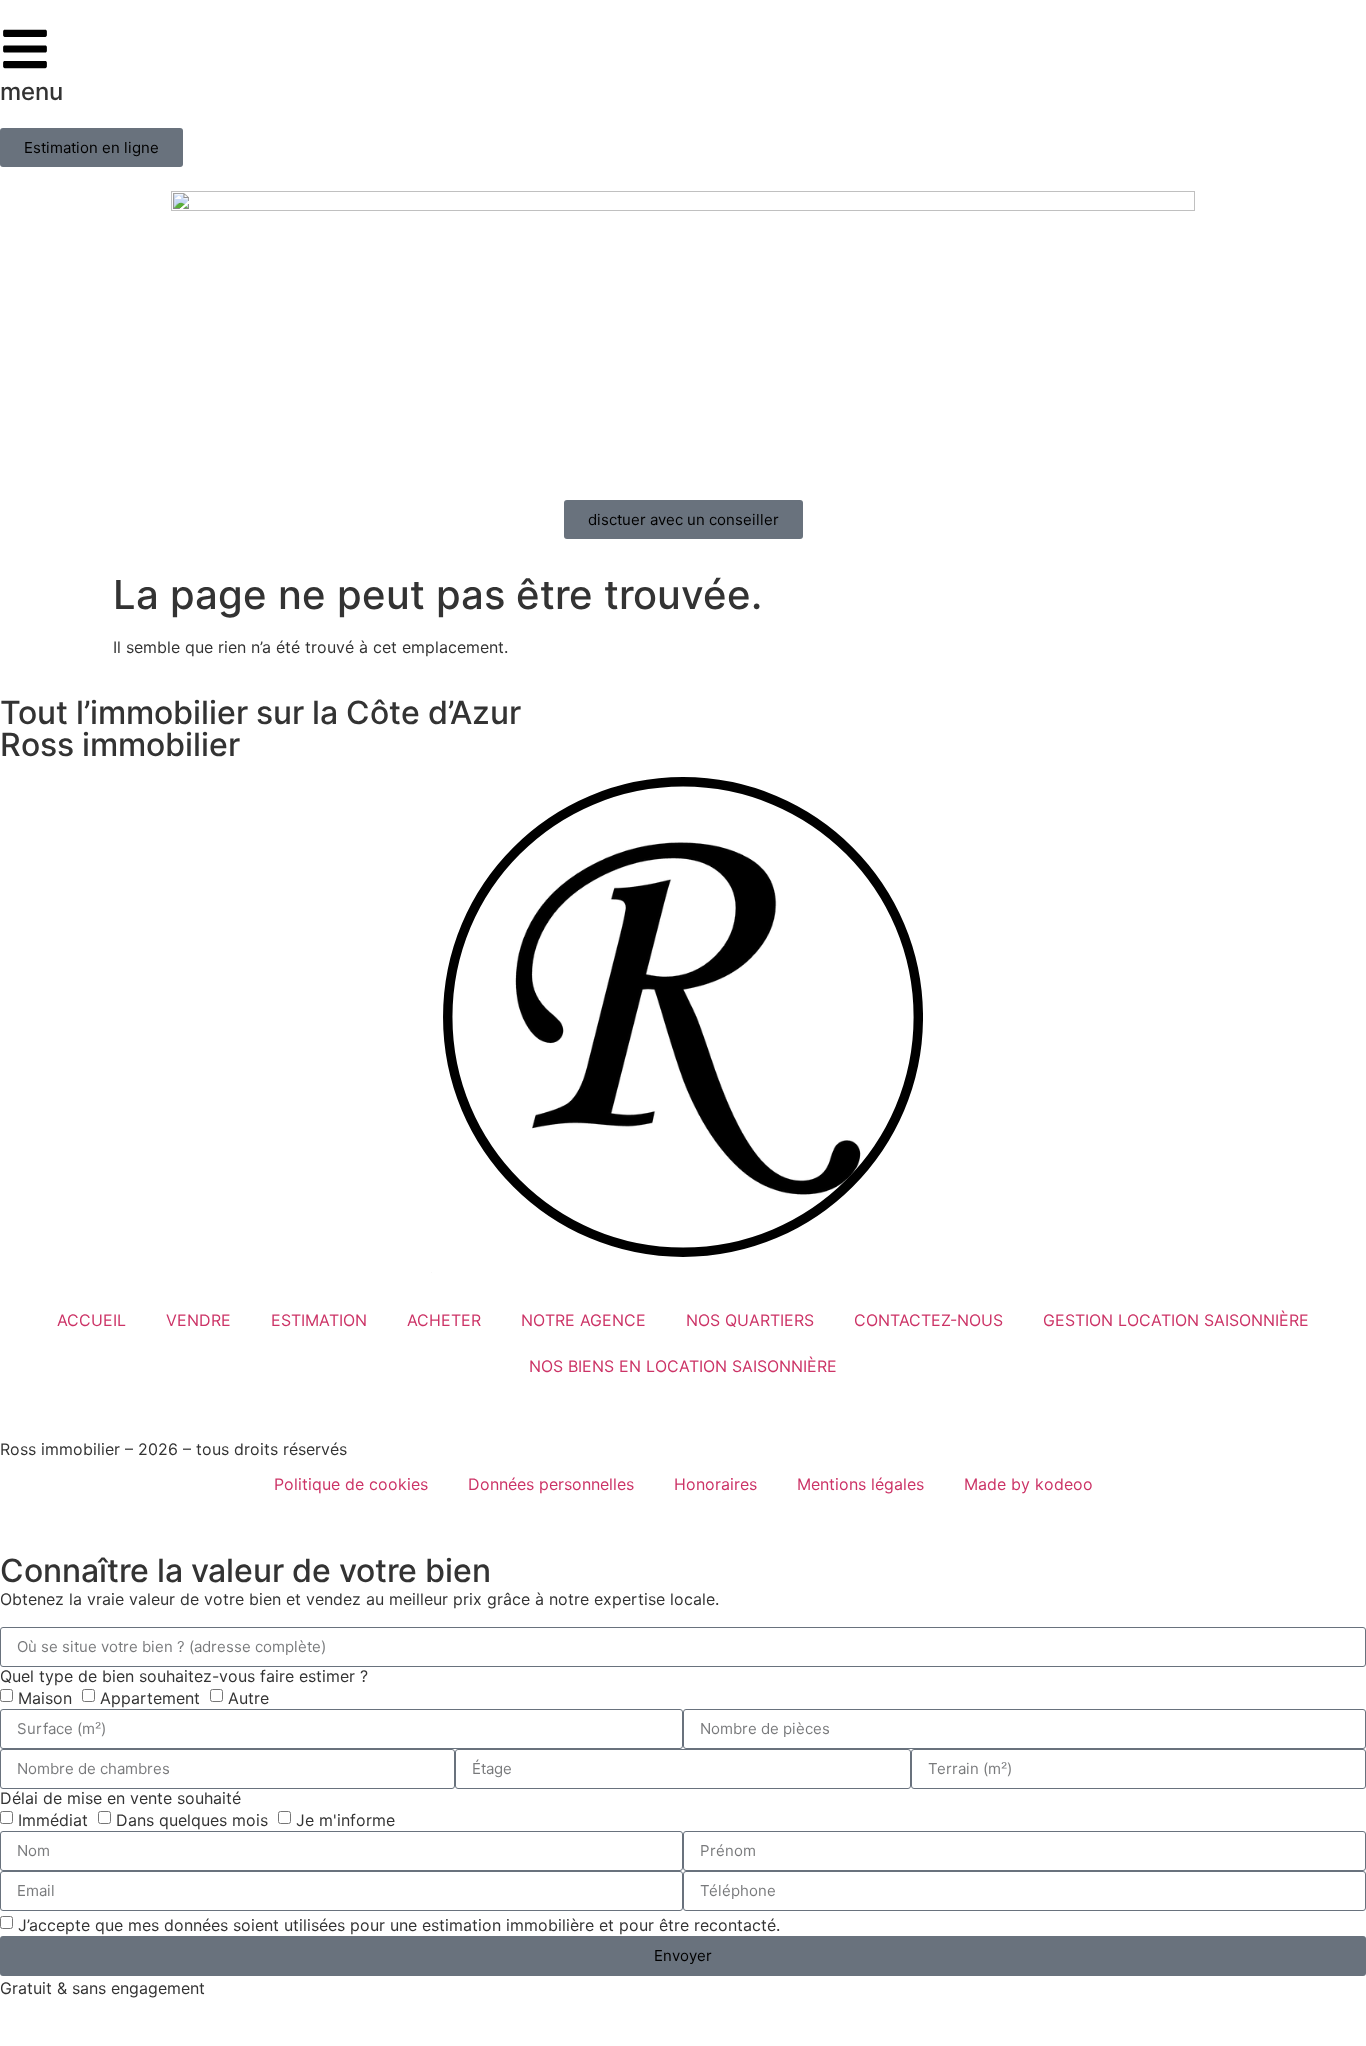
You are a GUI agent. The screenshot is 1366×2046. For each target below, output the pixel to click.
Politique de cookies (351, 1484)
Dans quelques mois (192, 1819)
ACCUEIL (91, 1320)
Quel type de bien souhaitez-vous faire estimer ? (184, 1676)
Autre (248, 1697)
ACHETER (444, 1320)
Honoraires (715, 1484)
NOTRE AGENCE (583, 1320)
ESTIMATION (319, 1320)
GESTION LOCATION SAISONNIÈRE (1176, 1320)
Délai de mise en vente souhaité (120, 1798)
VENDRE (198, 1320)
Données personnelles (551, 1484)
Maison (45, 1697)
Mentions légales (860, 1484)
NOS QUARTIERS (750, 1320)
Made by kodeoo (1028, 1484)
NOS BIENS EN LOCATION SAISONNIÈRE (683, 1366)
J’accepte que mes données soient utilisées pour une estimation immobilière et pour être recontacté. (399, 1924)
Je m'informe (345, 1819)
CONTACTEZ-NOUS (928, 1320)
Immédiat (53, 1819)
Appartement (150, 1697)
